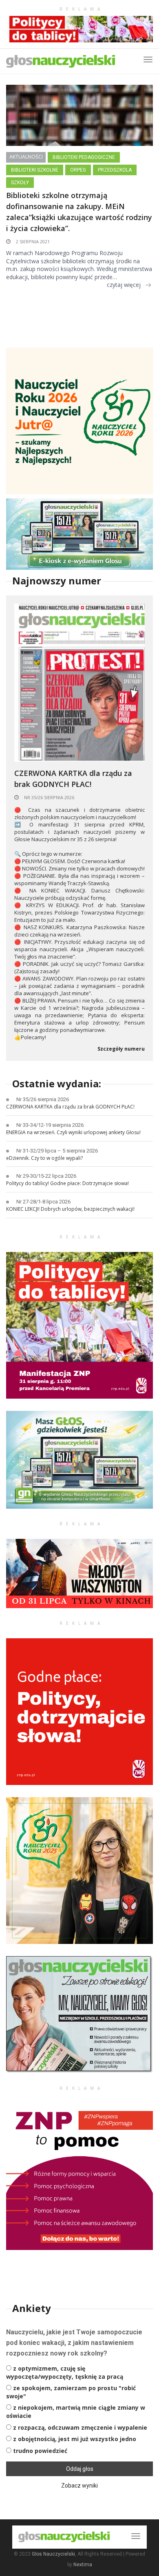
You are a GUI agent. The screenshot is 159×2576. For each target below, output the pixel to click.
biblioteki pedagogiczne (84, 157)
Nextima (83, 2565)
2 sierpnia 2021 (32, 241)
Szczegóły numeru (121, 1049)
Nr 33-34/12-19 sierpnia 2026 (50, 1125)
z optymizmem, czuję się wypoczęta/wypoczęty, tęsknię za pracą (65, 2372)
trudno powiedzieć (40, 2451)
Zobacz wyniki (79, 2486)
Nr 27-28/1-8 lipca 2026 (43, 1202)
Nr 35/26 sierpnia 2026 (49, 797)
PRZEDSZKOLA (115, 170)
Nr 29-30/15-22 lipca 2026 (46, 1176)
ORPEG (78, 170)
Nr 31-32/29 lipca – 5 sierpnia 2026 (57, 1151)
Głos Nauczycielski (53, 2554)
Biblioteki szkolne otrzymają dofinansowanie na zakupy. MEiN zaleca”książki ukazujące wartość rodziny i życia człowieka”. (79, 212)
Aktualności (26, 157)
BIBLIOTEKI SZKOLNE (35, 170)
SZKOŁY (20, 183)
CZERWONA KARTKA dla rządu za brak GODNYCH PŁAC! (73, 779)
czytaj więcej (124, 285)
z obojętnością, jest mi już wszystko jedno (75, 2439)
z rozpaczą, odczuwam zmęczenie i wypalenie (80, 2427)
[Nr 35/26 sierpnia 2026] (79, 682)
